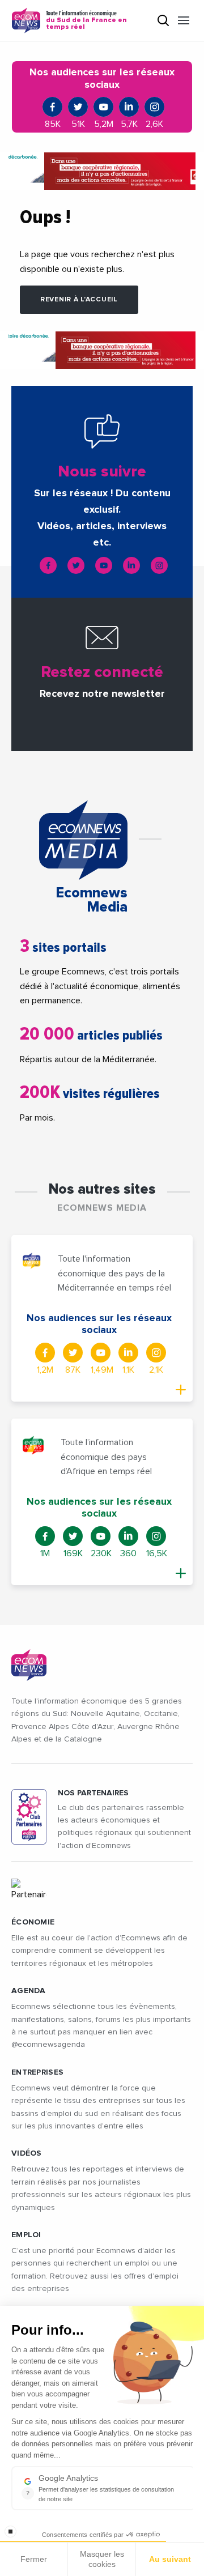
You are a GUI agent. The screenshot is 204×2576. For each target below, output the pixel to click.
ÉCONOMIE (33, 1922)
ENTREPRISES (37, 2072)
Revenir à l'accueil (79, 300)
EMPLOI (26, 2235)
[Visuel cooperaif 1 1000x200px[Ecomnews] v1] (102, 171)
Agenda (29, 1991)
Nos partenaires (93, 1793)
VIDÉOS (27, 2153)
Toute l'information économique (86, 20)
